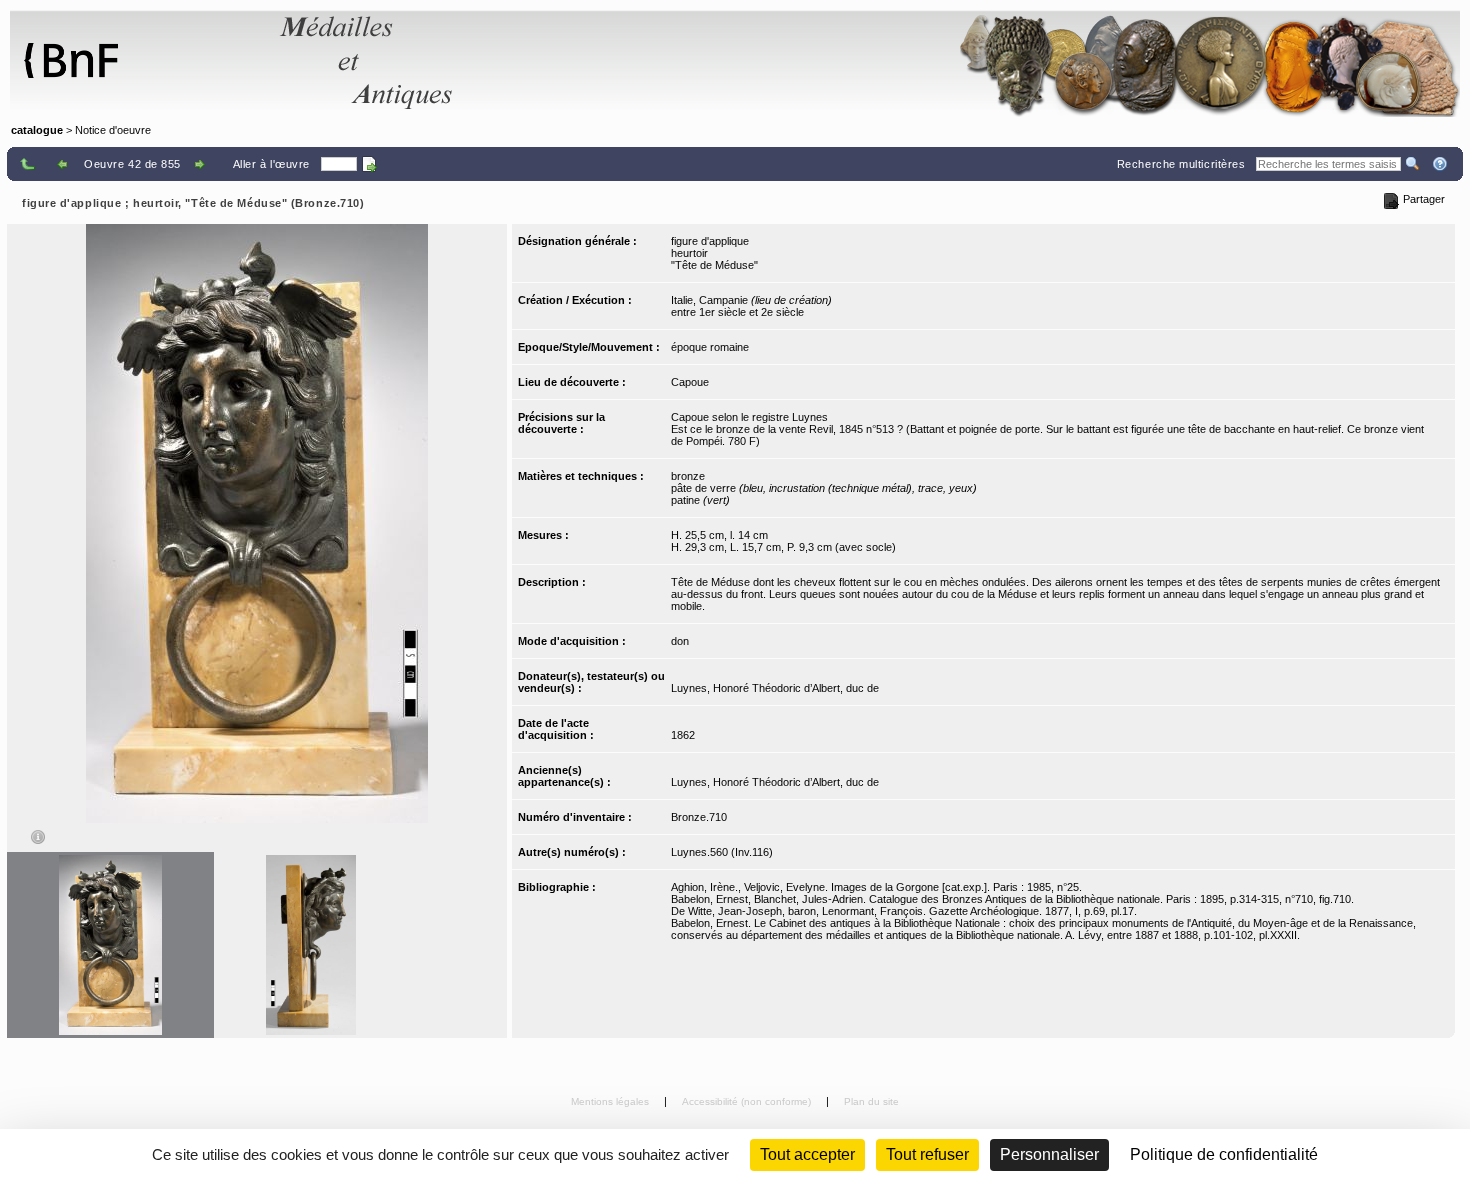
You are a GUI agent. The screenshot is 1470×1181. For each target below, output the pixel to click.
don (680, 641)
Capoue (690, 382)
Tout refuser (927, 1154)
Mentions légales (611, 1101)
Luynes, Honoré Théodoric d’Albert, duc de (775, 688)
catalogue (37, 130)
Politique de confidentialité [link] (1224, 1154)
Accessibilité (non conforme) (748, 1101)
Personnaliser (1049, 1154)
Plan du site (871, 1101)
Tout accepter (807, 1154)
